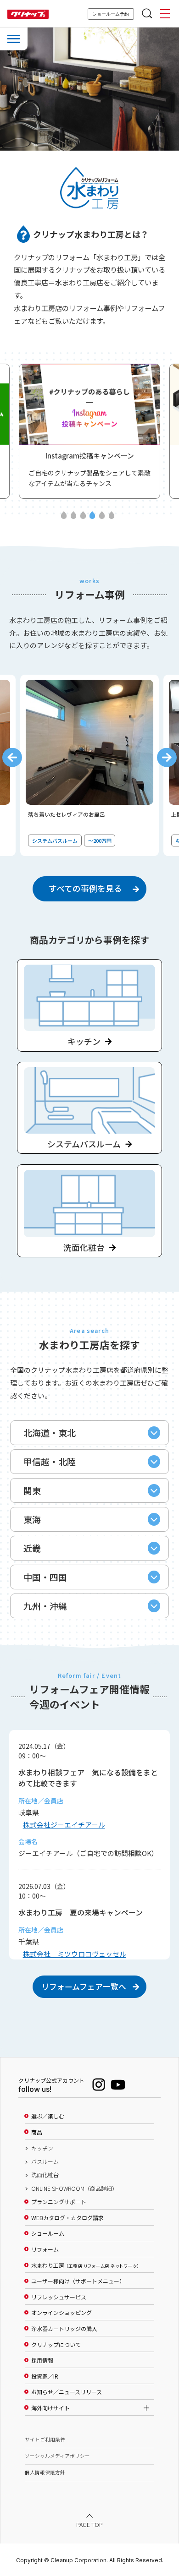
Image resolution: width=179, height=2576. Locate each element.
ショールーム (48, 2233)
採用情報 (42, 2360)
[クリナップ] (28, 14)
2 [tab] (73, 516)
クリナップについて (56, 2345)
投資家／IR (45, 2376)
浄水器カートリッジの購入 (64, 2329)
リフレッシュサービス (59, 2297)
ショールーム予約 (111, 14)
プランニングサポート (59, 2202)
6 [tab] (112, 516)
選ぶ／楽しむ (48, 2116)
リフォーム (45, 2249)
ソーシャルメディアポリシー (57, 2456)
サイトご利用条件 (45, 2439)
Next (167, 757)
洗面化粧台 (45, 2175)
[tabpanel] (90, 431)
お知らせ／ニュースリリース (67, 2392)
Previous (12, 757)
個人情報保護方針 (45, 2472)
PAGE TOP (89, 2525)
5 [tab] (102, 516)
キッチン (42, 2148)
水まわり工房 (85, 2265)
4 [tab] (92, 516)
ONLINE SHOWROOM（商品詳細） (74, 2189)
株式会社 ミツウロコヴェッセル (75, 1954)
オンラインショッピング (62, 2313)
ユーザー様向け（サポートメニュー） (78, 2281)
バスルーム (45, 2161)
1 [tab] (64, 516)
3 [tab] (83, 516)
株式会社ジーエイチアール (64, 1825)
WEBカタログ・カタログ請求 (67, 2218)
